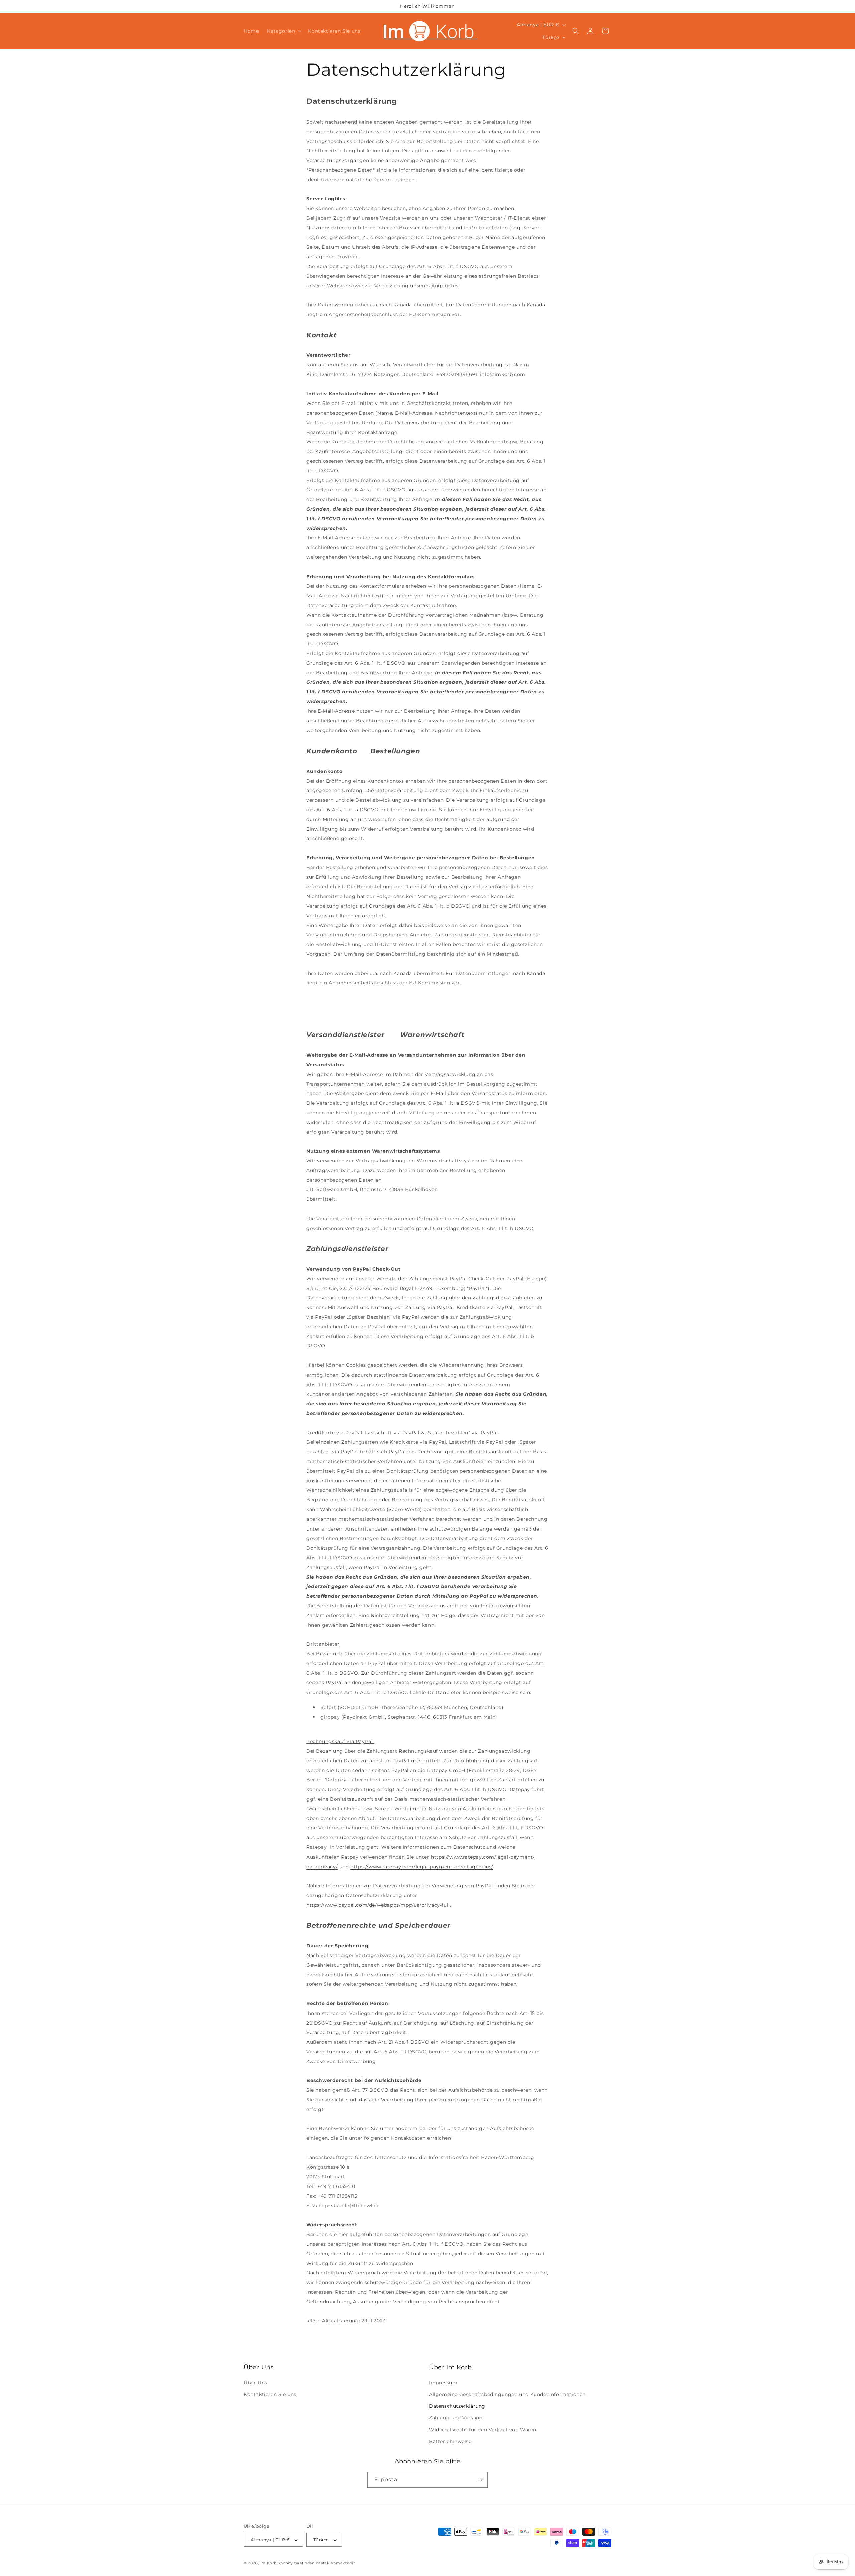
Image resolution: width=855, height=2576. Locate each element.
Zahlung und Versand (456, 2418)
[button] (283, 31)
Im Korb (269, 2563)
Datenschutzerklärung (457, 2406)
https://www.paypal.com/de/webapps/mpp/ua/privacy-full (378, 1905)
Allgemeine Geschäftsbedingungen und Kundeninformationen (507, 2395)
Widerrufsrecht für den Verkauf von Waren (483, 2430)
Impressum (443, 2383)
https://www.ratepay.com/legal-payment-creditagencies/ (422, 1867)
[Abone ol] (480, 2480)
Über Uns (255, 2383)
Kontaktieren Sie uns (270, 2395)
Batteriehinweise (450, 2442)
